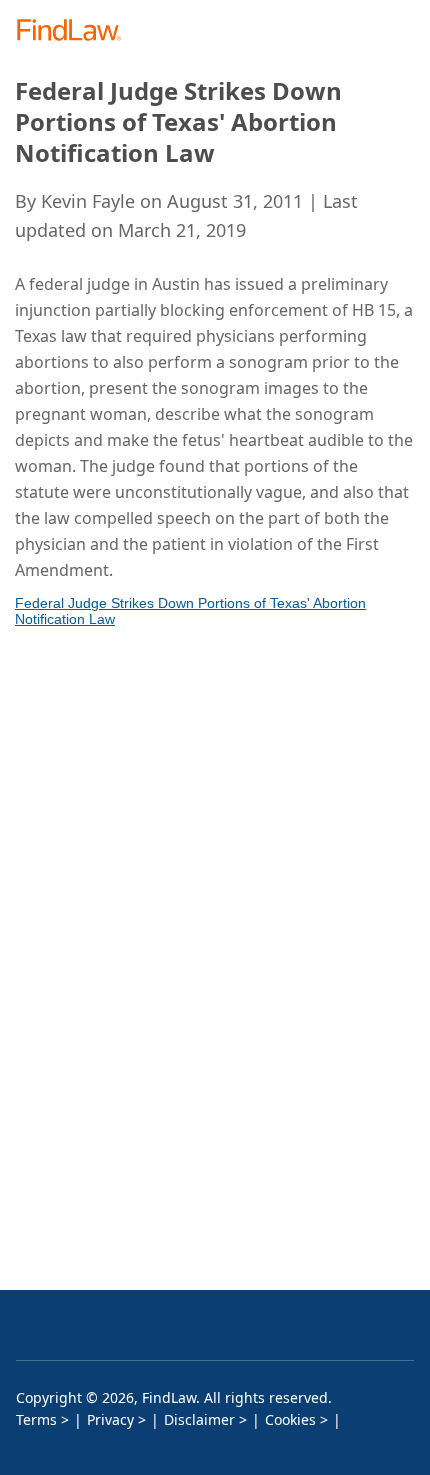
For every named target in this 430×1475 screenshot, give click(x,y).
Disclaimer (199, 1419)
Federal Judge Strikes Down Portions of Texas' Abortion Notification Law (190, 611)
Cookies (290, 1419)
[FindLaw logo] (75, 31)
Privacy (110, 1419)
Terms (36, 1419)
